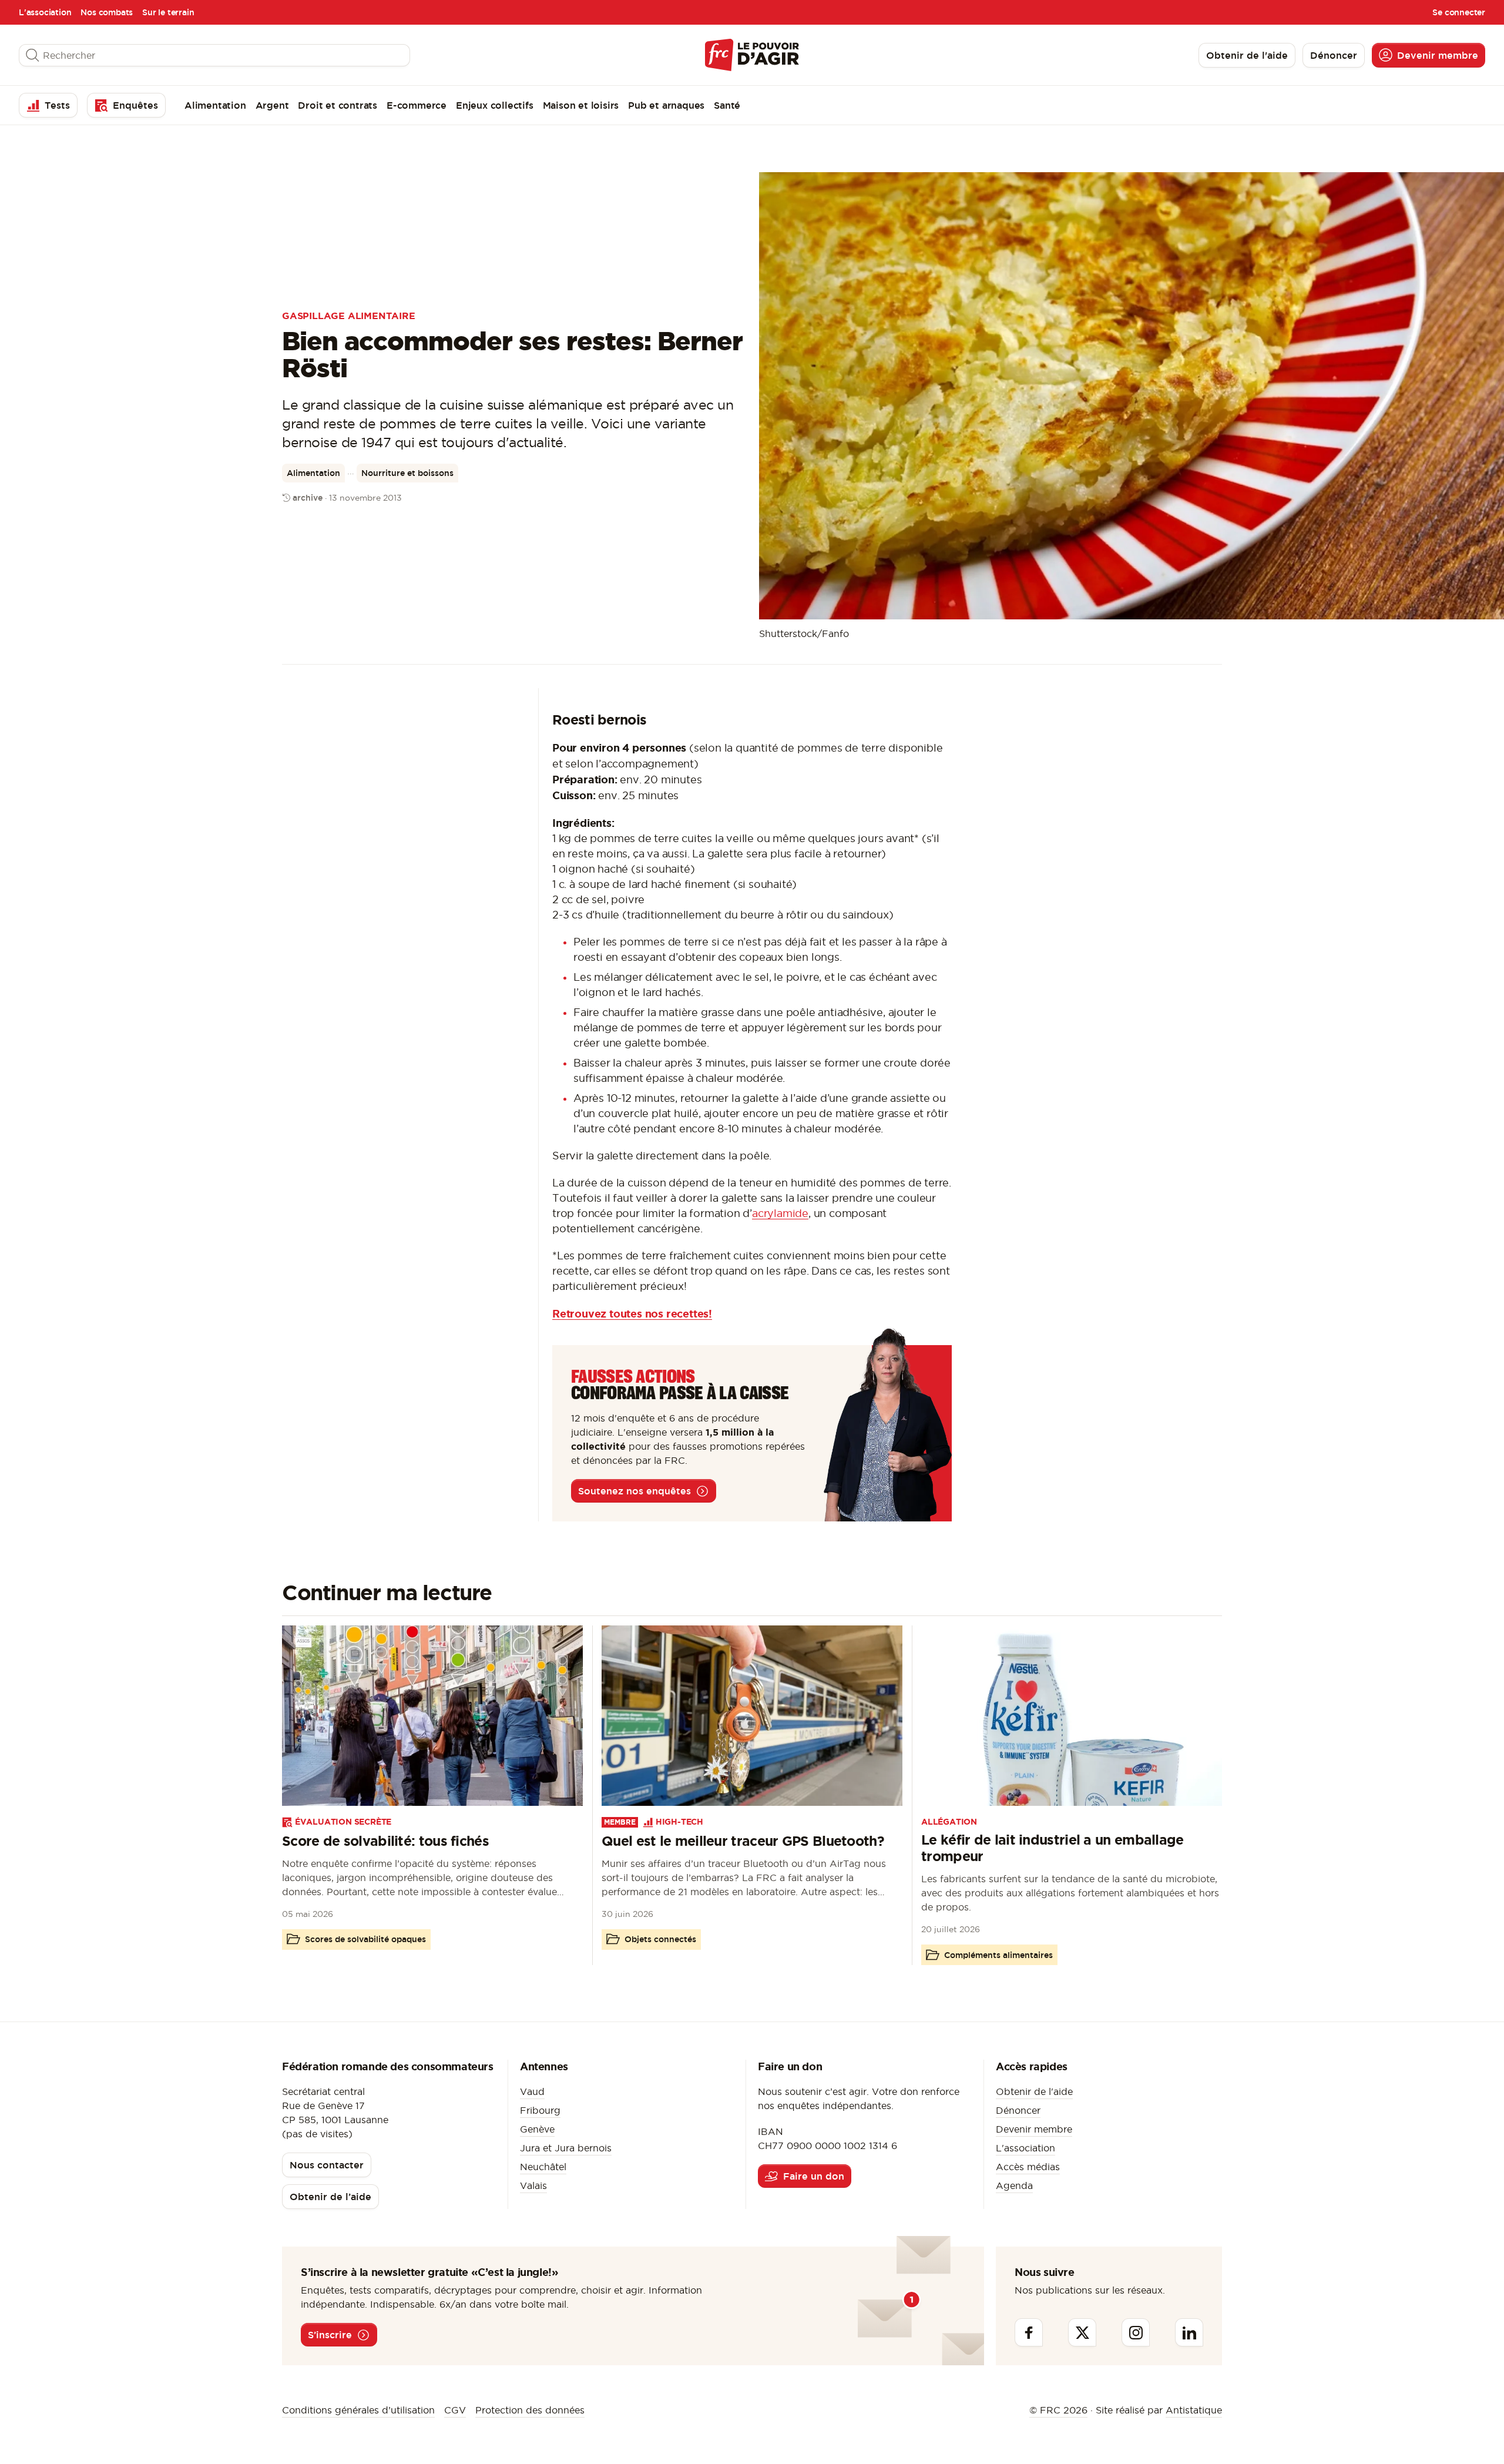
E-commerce (417, 105)
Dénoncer (1018, 2110)
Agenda (1014, 2185)
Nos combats (107, 12)
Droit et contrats (338, 105)
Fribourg (540, 2110)
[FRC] (752, 55)
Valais (533, 2185)
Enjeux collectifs (495, 105)
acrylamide (780, 1213)
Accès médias (1028, 2167)
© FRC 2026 (1058, 2410)
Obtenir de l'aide (1034, 2091)
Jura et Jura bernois (566, 2148)
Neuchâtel (543, 2167)
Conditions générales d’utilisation (358, 2410)
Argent (272, 105)
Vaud (532, 2091)
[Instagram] (1136, 2332)
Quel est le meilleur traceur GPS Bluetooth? (743, 1841)
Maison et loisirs (581, 105)
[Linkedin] (1189, 2332)
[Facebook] (1029, 2332)
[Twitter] (1082, 2332)
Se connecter (1459, 12)
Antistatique (1194, 2410)
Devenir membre (1034, 2129)
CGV (455, 2410)
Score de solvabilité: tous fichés (385, 1841)
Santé (727, 105)
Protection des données (530, 2410)
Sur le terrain (168, 12)
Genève (537, 2129)
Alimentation (215, 105)
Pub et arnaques (666, 105)
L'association (45, 12)
